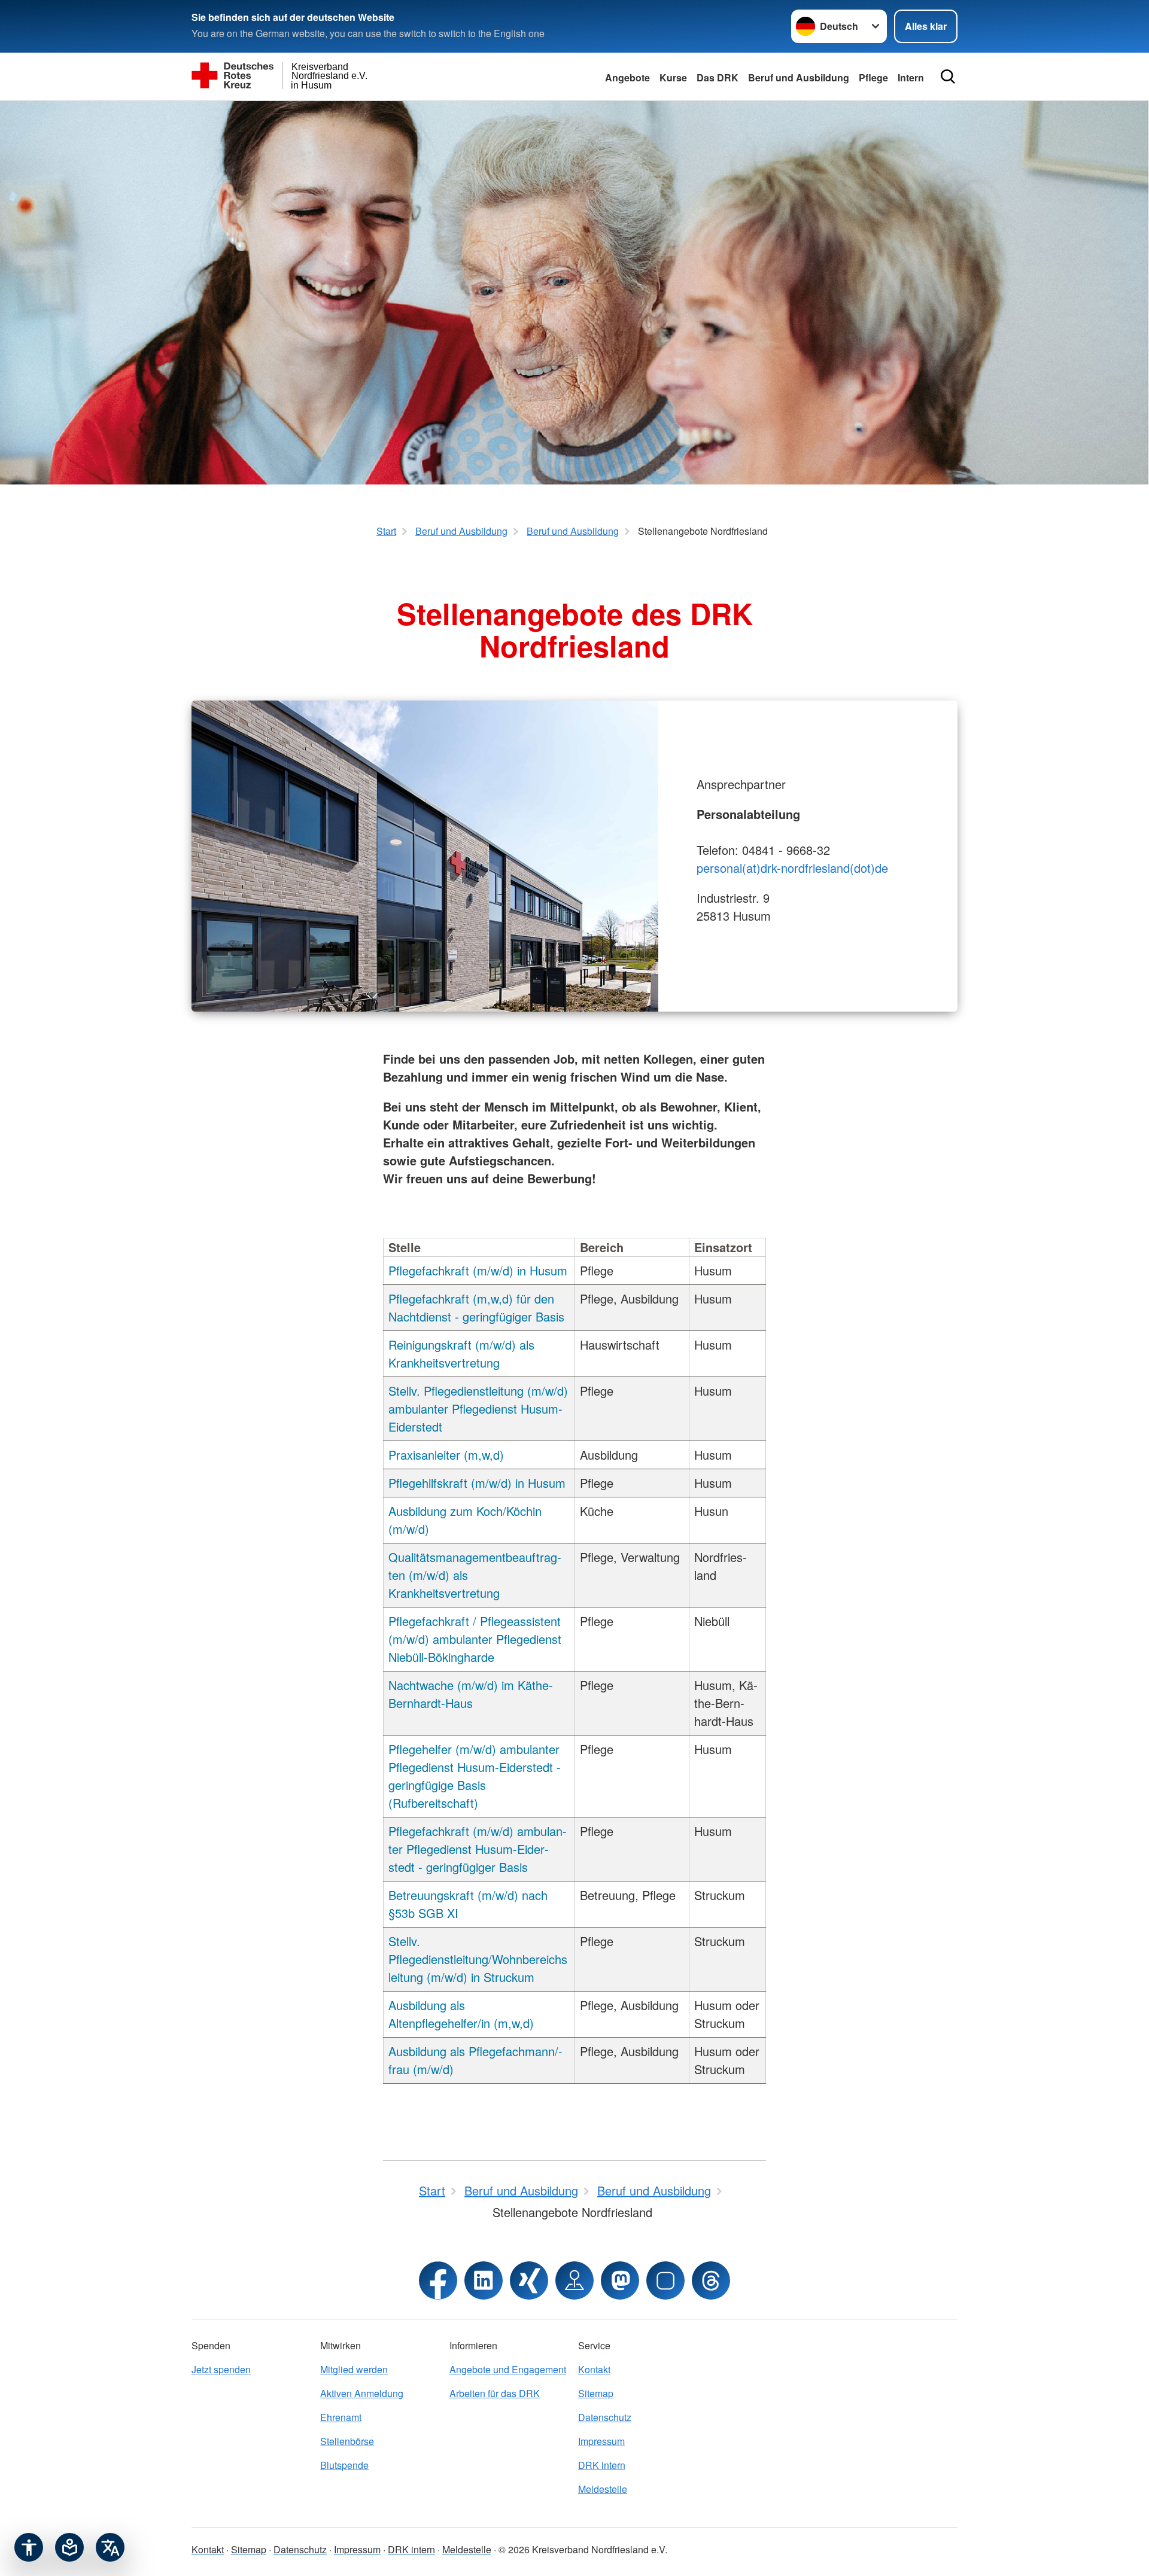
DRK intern (602, 2465)
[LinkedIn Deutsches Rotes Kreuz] (484, 2280)
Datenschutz (605, 2417)
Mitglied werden (354, 2369)
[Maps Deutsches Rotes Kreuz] (574, 2280)
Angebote (627, 77)
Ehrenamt (341, 2417)
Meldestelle (603, 2489)
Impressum (601, 2441)
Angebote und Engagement (508, 2369)
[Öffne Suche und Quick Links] (948, 77)
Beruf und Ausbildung (799, 77)
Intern (911, 77)
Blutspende (344, 2465)
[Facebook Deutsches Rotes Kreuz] (438, 2280)
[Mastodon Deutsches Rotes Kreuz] (620, 2280)
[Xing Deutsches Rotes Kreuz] (529, 2280)
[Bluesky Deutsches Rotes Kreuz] (665, 2280)
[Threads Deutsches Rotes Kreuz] (711, 2280)
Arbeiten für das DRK (495, 2393)
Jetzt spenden (221, 2369)
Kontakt (594, 2369)
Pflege (873, 77)
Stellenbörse (347, 2441)
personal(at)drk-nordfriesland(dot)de (792, 868)
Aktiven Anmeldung (362, 2393)
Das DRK (718, 77)
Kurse (673, 77)
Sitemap (596, 2393)
